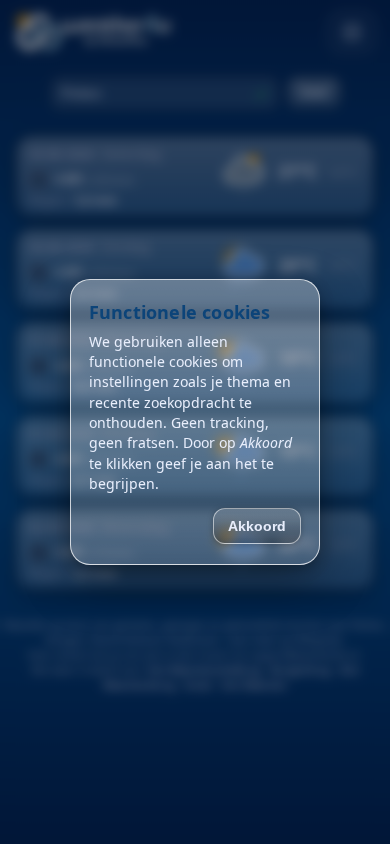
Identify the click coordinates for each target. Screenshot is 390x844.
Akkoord (257, 526)
